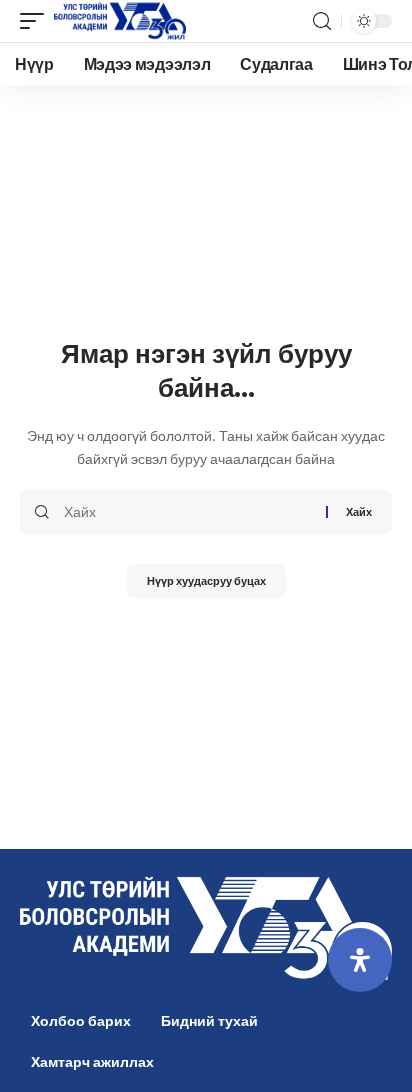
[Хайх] (187, 512)
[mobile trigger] (37, 21)
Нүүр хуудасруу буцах (206, 580)
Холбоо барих (81, 1020)
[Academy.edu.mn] (120, 21)
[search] (322, 21)
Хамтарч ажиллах (92, 1061)
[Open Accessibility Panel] (360, 960)
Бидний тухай (209, 1020)
